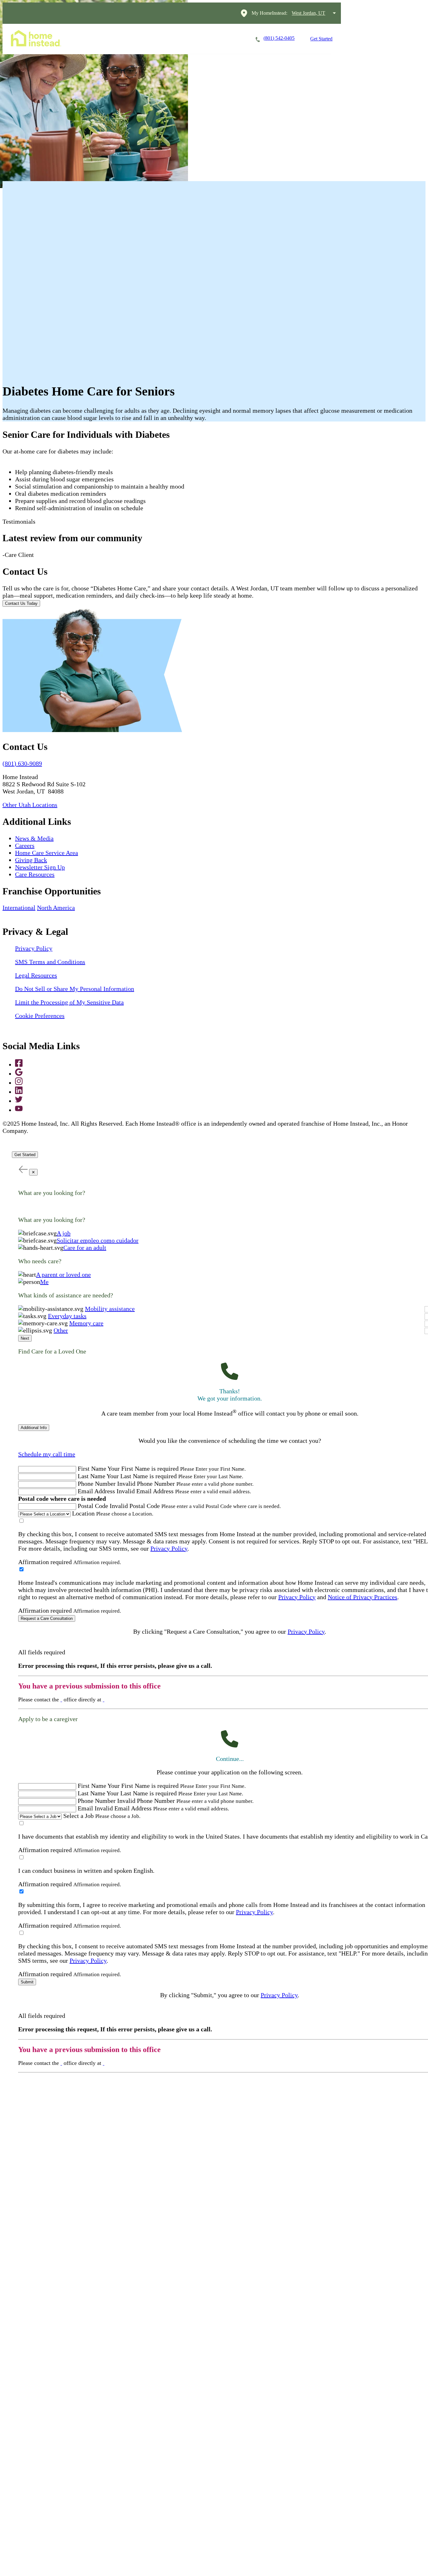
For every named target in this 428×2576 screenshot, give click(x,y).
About (228, 39)
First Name (92, 1469)
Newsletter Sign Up (40, 867)
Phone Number (97, 1484)
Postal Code (93, 1506)
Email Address (96, 1491)
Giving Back (31, 860)
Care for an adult (85, 1248)
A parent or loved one (63, 1275)
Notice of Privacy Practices (363, 1597)
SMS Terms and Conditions (50, 962)
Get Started (321, 39)
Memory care (86, 1323)
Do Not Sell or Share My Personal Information (75, 989)
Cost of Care (191, 39)
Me (44, 1282)
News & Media (34, 838)
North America (56, 908)
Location (83, 1513)
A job (64, 1233)
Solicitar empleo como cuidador (98, 1240)
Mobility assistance (110, 1309)
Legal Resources (36, 975)
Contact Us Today (21, 603)
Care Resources (35, 874)
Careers (152, 39)
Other (61, 1330)
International (19, 908)
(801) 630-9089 (22, 763)
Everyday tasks (67, 1316)
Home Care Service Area (47, 853)
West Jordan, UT (308, 13)
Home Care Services (105, 39)
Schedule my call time (47, 1454)
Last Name (91, 1476)
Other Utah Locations (30, 805)
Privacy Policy (34, 948)
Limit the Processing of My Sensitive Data (69, 1002)
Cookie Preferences (40, 1016)
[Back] (23, 1169)
